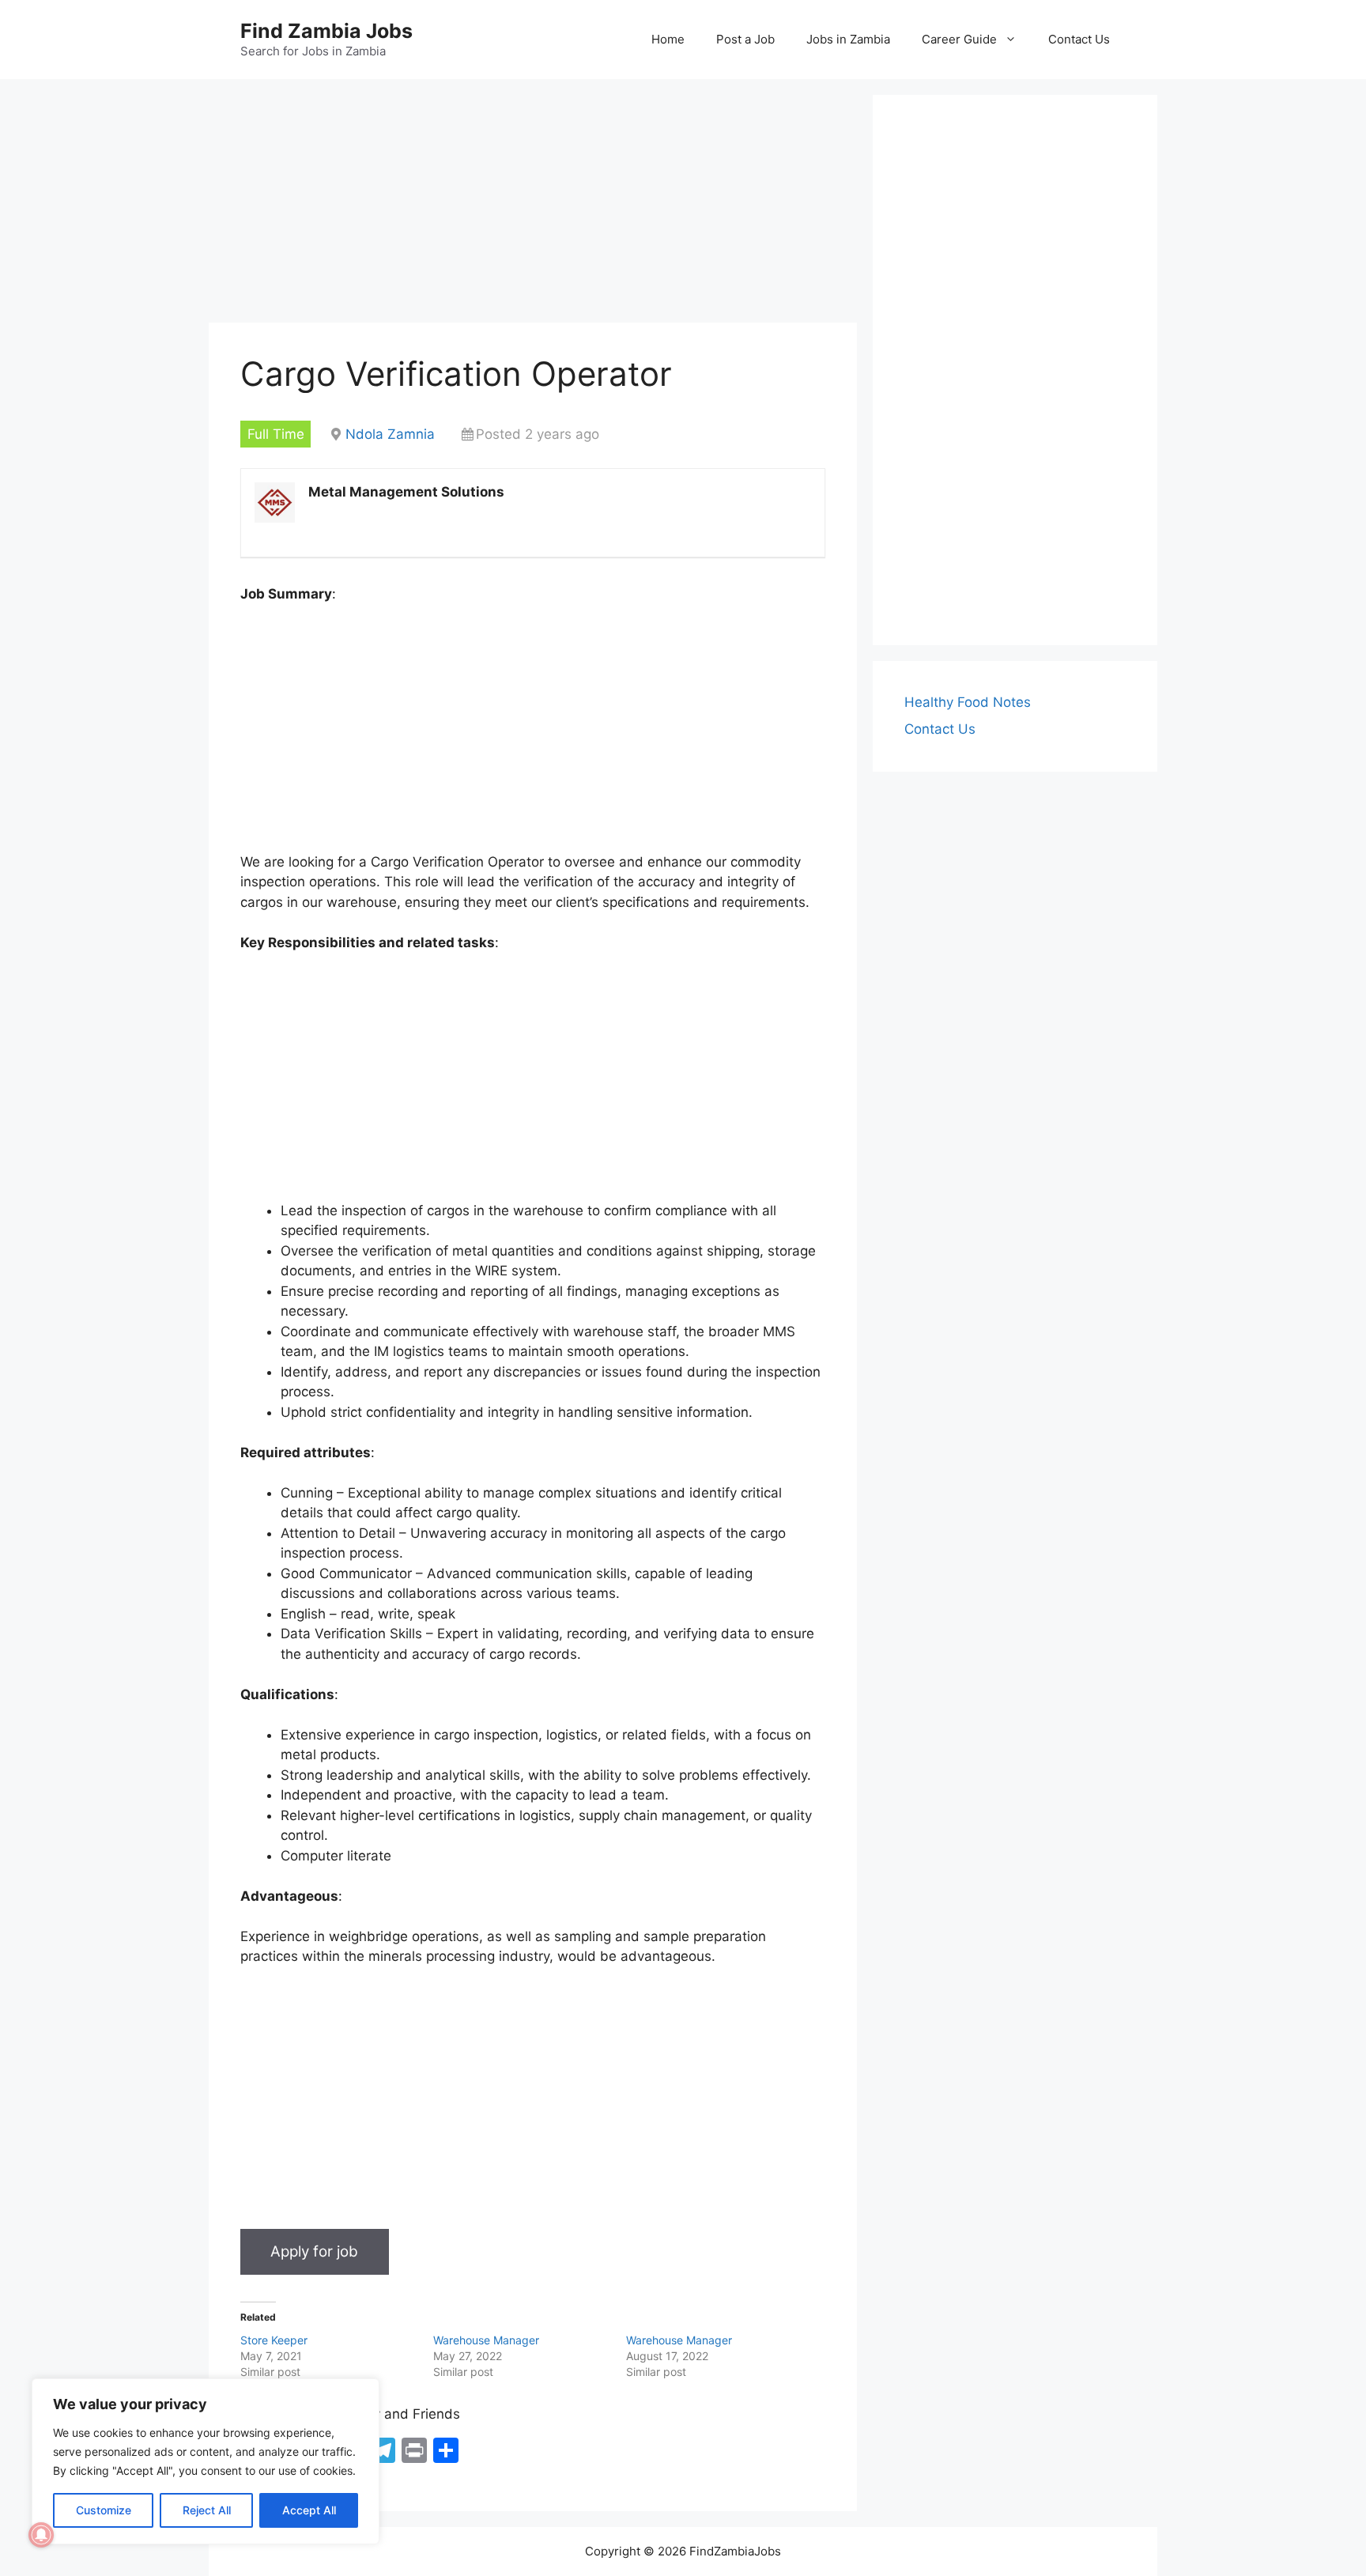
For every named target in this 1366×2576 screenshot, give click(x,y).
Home (668, 39)
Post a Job (745, 39)
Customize (104, 2510)
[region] (206, 2461)
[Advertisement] (533, 206)
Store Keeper (274, 2340)
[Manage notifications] (41, 2535)
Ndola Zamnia (390, 434)
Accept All (309, 2510)
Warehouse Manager (486, 2340)
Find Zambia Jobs (326, 31)
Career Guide (959, 39)
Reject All (207, 2510)
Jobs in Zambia (848, 39)
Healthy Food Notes (968, 702)
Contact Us (1079, 39)
